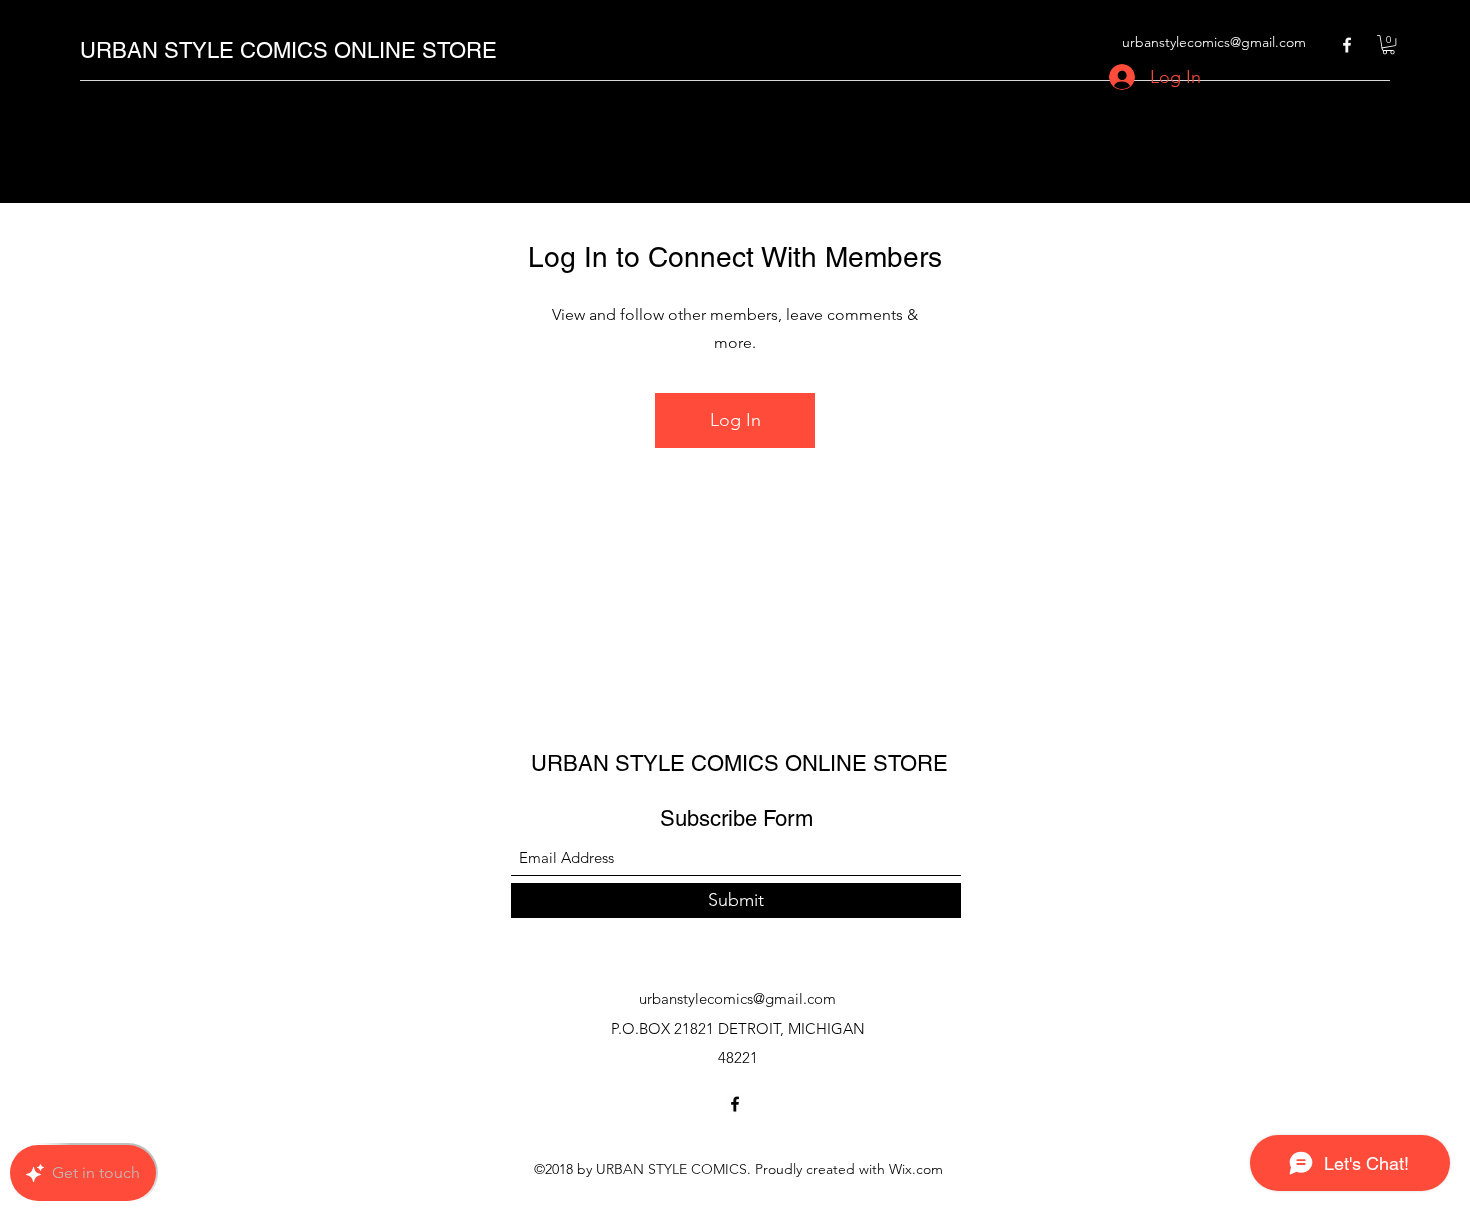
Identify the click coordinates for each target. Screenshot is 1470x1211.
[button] (1388, 44)
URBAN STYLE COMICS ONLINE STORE (288, 50)
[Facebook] (1347, 45)
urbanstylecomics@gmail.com (1214, 42)
